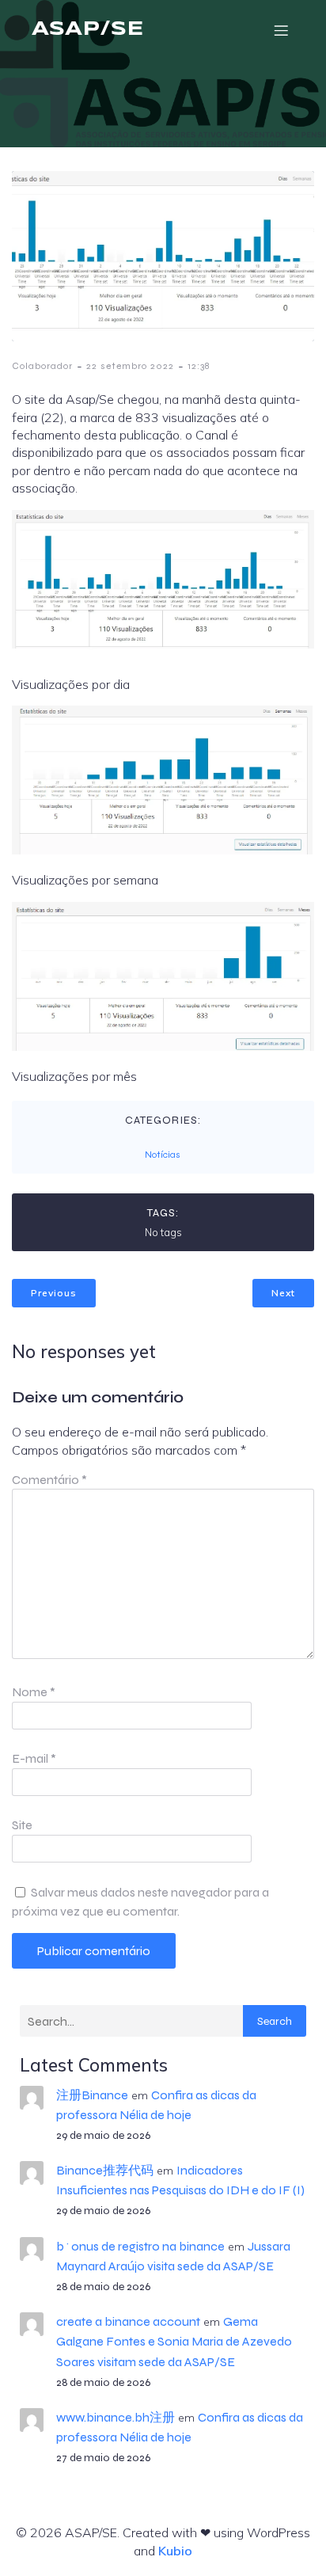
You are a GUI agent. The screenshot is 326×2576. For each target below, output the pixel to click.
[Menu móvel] (281, 30)
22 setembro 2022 (130, 366)
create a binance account (128, 2321)
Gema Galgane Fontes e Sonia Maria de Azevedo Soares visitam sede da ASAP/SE (174, 2341)
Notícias (163, 1155)
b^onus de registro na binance (140, 2246)
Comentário (49, 1480)
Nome (34, 1692)
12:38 (199, 366)
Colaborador (42, 366)
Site (22, 1825)
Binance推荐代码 (105, 2170)
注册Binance (92, 2095)
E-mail (34, 1758)
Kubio (175, 2551)
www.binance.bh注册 (116, 2417)
